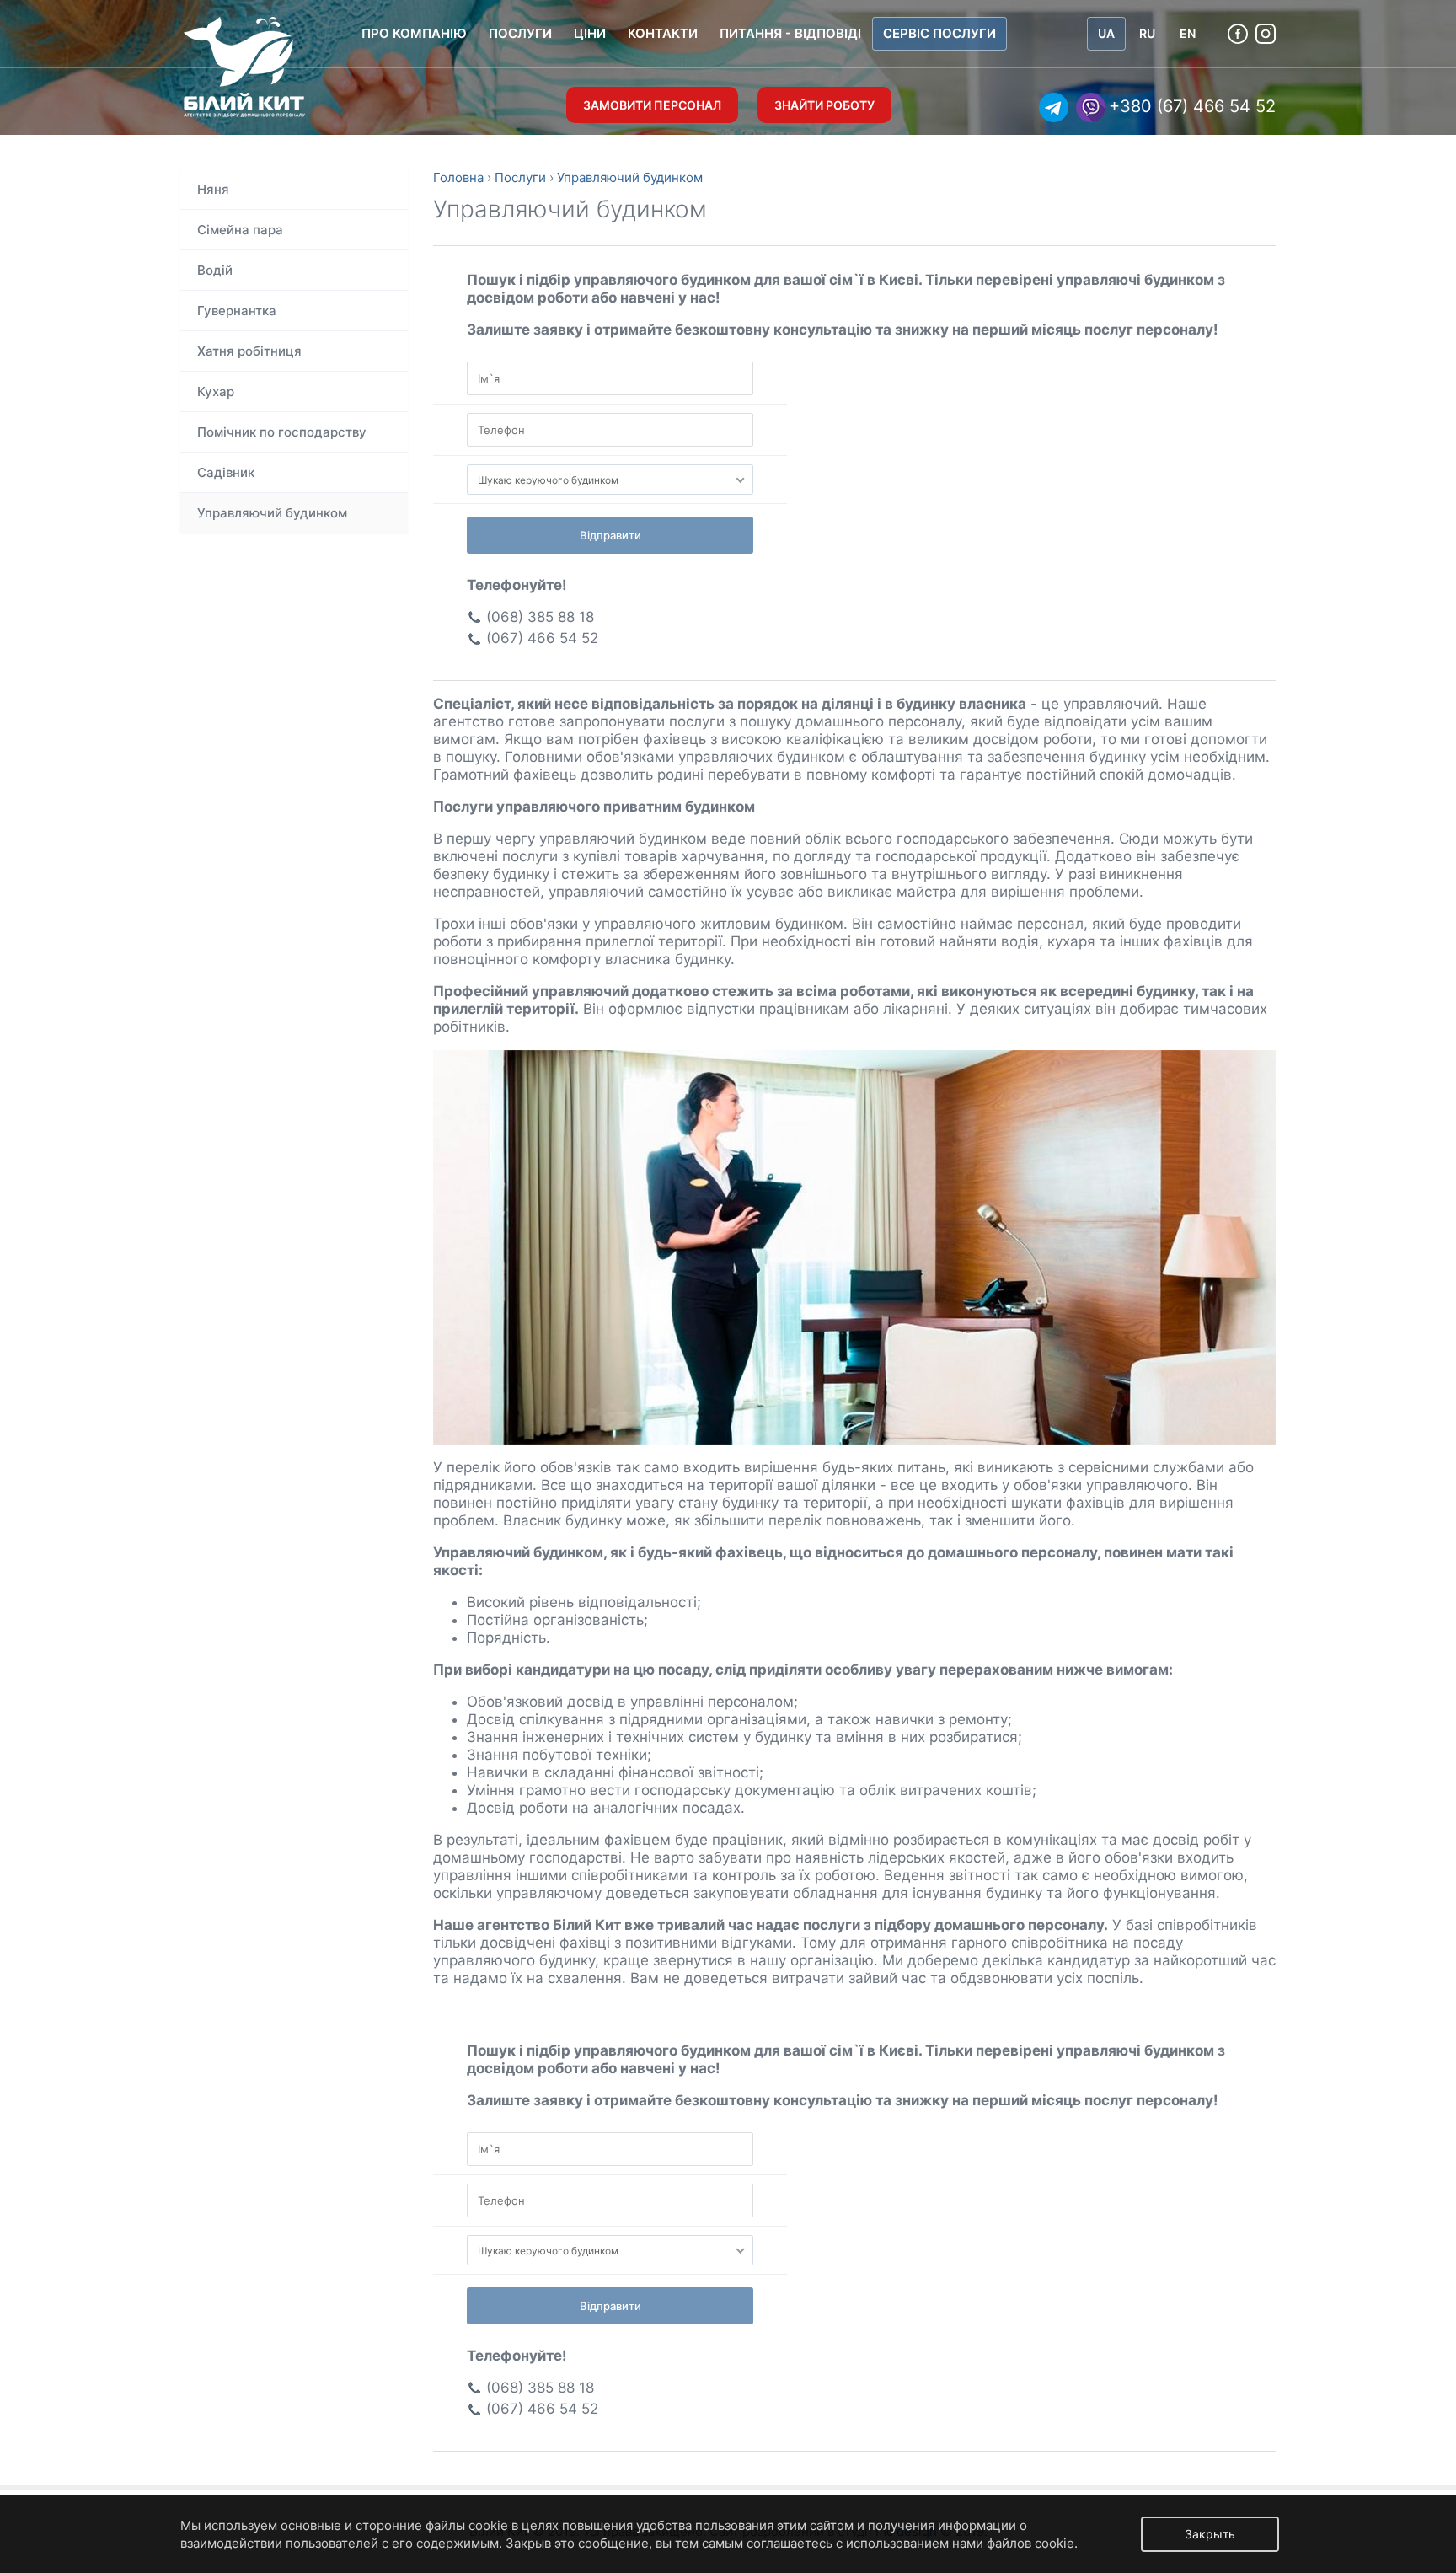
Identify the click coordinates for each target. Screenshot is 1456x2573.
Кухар (216, 391)
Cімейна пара (240, 230)
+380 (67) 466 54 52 (1192, 106)
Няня (213, 189)
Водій (215, 270)
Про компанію (414, 33)
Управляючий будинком (272, 513)
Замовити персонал (652, 105)
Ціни (590, 33)
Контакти (663, 33)
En (1188, 33)
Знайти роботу (824, 105)
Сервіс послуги (939, 33)
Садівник (226, 472)
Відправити (610, 535)
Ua (1106, 33)
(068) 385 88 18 (540, 617)
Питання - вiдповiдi (790, 33)
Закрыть (1210, 2534)
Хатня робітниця (249, 351)
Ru (1147, 33)
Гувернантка (237, 311)
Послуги (520, 33)
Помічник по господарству (282, 432)
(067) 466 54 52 (542, 638)
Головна (458, 177)
